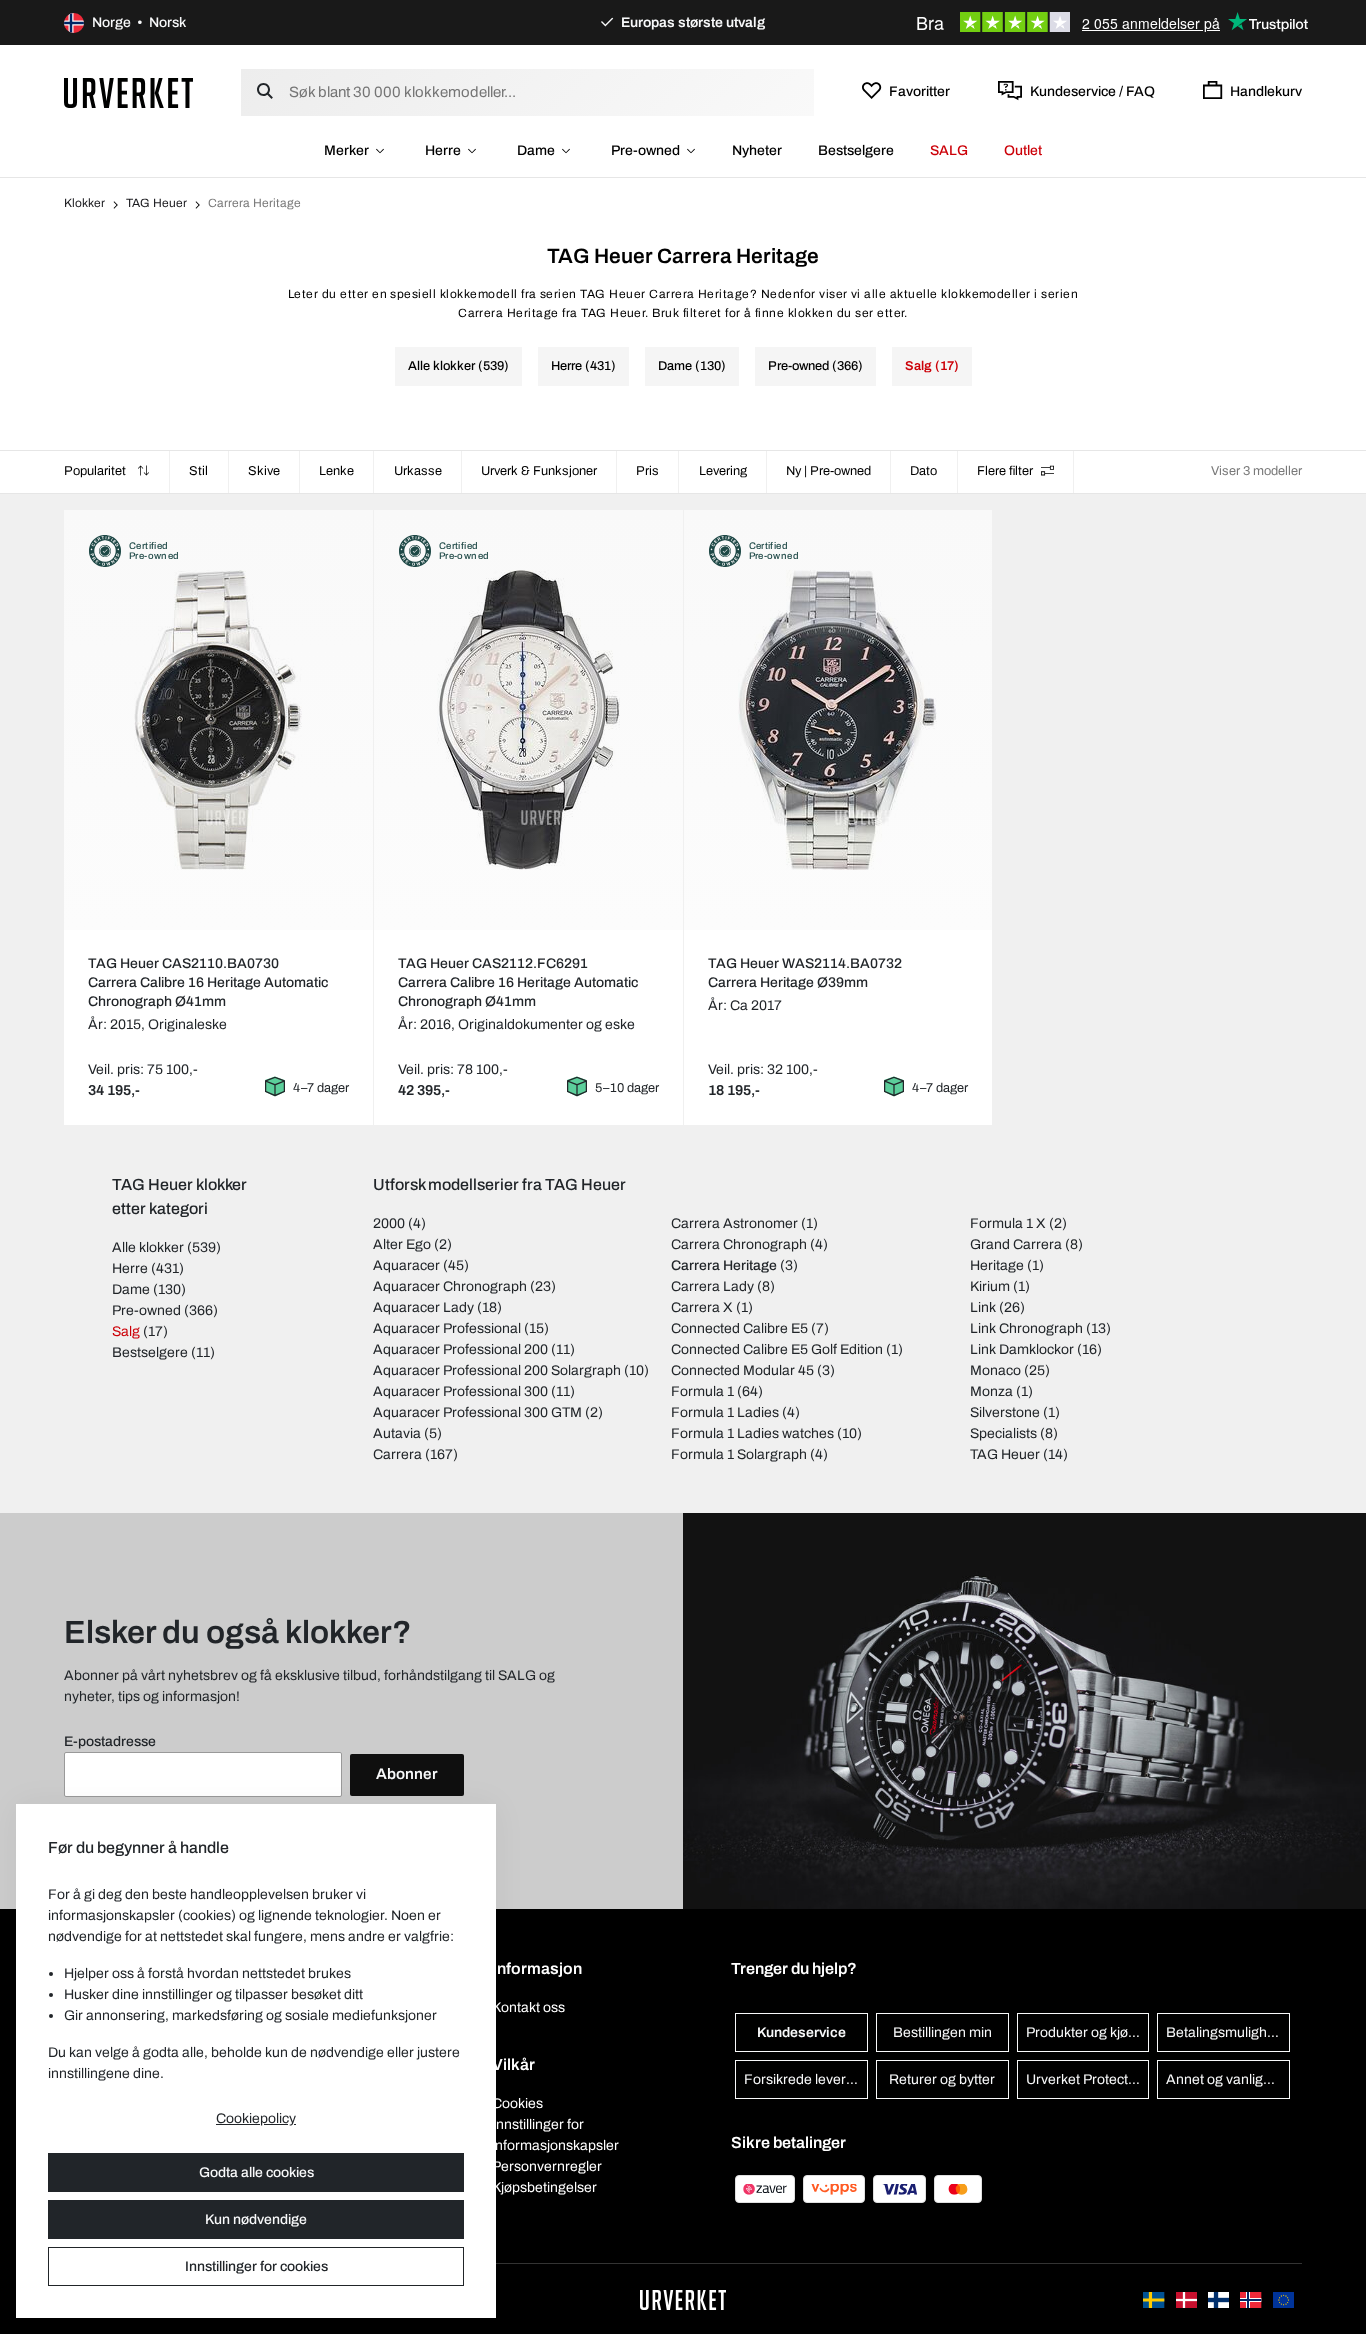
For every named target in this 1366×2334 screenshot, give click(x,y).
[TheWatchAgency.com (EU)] (1283, 2298)
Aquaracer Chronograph (450, 1286)
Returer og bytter (942, 2079)
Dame (536, 150)
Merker (346, 150)
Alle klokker (148, 1247)
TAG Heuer (156, 203)
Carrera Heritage (724, 1265)
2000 (389, 1223)
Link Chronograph (1026, 1328)
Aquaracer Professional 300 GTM (477, 1412)
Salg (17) (932, 366)
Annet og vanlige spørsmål (1228, 2079)
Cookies (517, 2103)
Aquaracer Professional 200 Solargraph (497, 1370)
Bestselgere (856, 150)
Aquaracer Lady (423, 1307)
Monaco (995, 1370)
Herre (443, 150)
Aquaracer (406, 1265)
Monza (991, 1391)
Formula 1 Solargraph (739, 1454)
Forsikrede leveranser (806, 2079)
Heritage (997, 1265)
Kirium (990, 1286)
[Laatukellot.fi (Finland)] (1220, 2298)
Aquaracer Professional (447, 1328)
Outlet (1023, 150)
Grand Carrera (1016, 1244)
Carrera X (702, 1307)
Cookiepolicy (256, 2118)
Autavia (397, 1433)
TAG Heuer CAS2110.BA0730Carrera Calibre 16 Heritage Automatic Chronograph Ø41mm (208, 982)
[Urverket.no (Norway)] (1252, 2298)
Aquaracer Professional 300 (460, 1391)
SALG (949, 150)
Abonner (407, 1774)
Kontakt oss (528, 2007)
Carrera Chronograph (739, 1244)
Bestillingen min (942, 2032)
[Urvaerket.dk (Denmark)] (1188, 2298)
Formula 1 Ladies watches (752, 1433)
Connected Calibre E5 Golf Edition (777, 1349)
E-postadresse (110, 1741)
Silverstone (1005, 1412)
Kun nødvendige (256, 2219)
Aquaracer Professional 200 (460, 1349)
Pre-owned (645, 150)
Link (983, 1307)
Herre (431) (583, 366)
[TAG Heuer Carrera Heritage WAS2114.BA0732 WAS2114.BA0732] (837, 720)
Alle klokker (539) (458, 366)
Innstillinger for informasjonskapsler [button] (555, 2135)
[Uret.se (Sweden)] (1155, 2298)
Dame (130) (692, 366)
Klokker (84, 203)
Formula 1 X (1008, 1223)
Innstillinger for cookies (256, 2266)
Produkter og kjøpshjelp (1088, 2032)
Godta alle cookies (256, 2172)
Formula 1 (702, 1391)
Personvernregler (547, 2166)
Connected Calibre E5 (739, 1328)
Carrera (397, 1454)
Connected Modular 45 (742, 1370)
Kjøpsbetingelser (544, 2187)
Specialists (1003, 1433)
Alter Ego (402, 1244)
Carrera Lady (712, 1286)
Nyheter (757, 150)
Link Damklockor (1022, 1349)
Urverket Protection (1086, 2079)
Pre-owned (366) (815, 366)
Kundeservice (801, 2032)
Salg (126, 1331)
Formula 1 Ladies (725, 1412)
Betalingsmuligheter (1228, 2032)
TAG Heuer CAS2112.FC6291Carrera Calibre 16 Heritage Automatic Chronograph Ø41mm (518, 982)
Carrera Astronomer (734, 1223)
